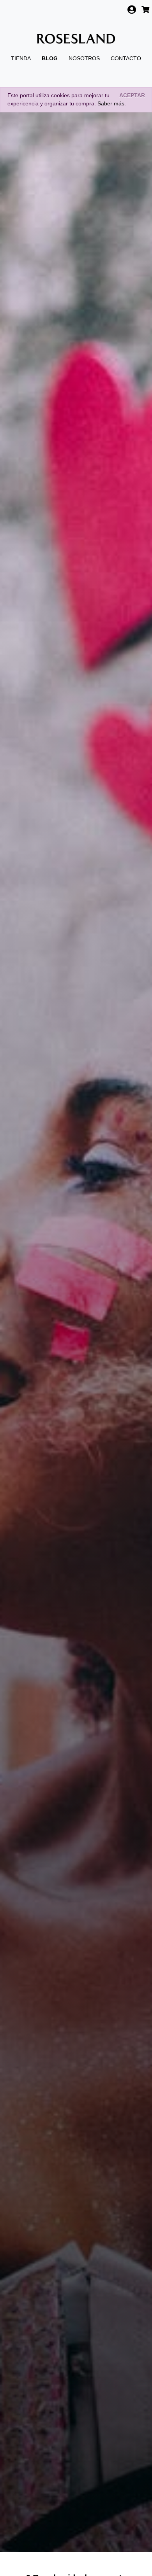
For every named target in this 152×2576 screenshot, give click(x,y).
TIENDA (21, 58)
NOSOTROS (84, 58)
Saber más (111, 103)
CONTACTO (126, 58)
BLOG (50, 58)
